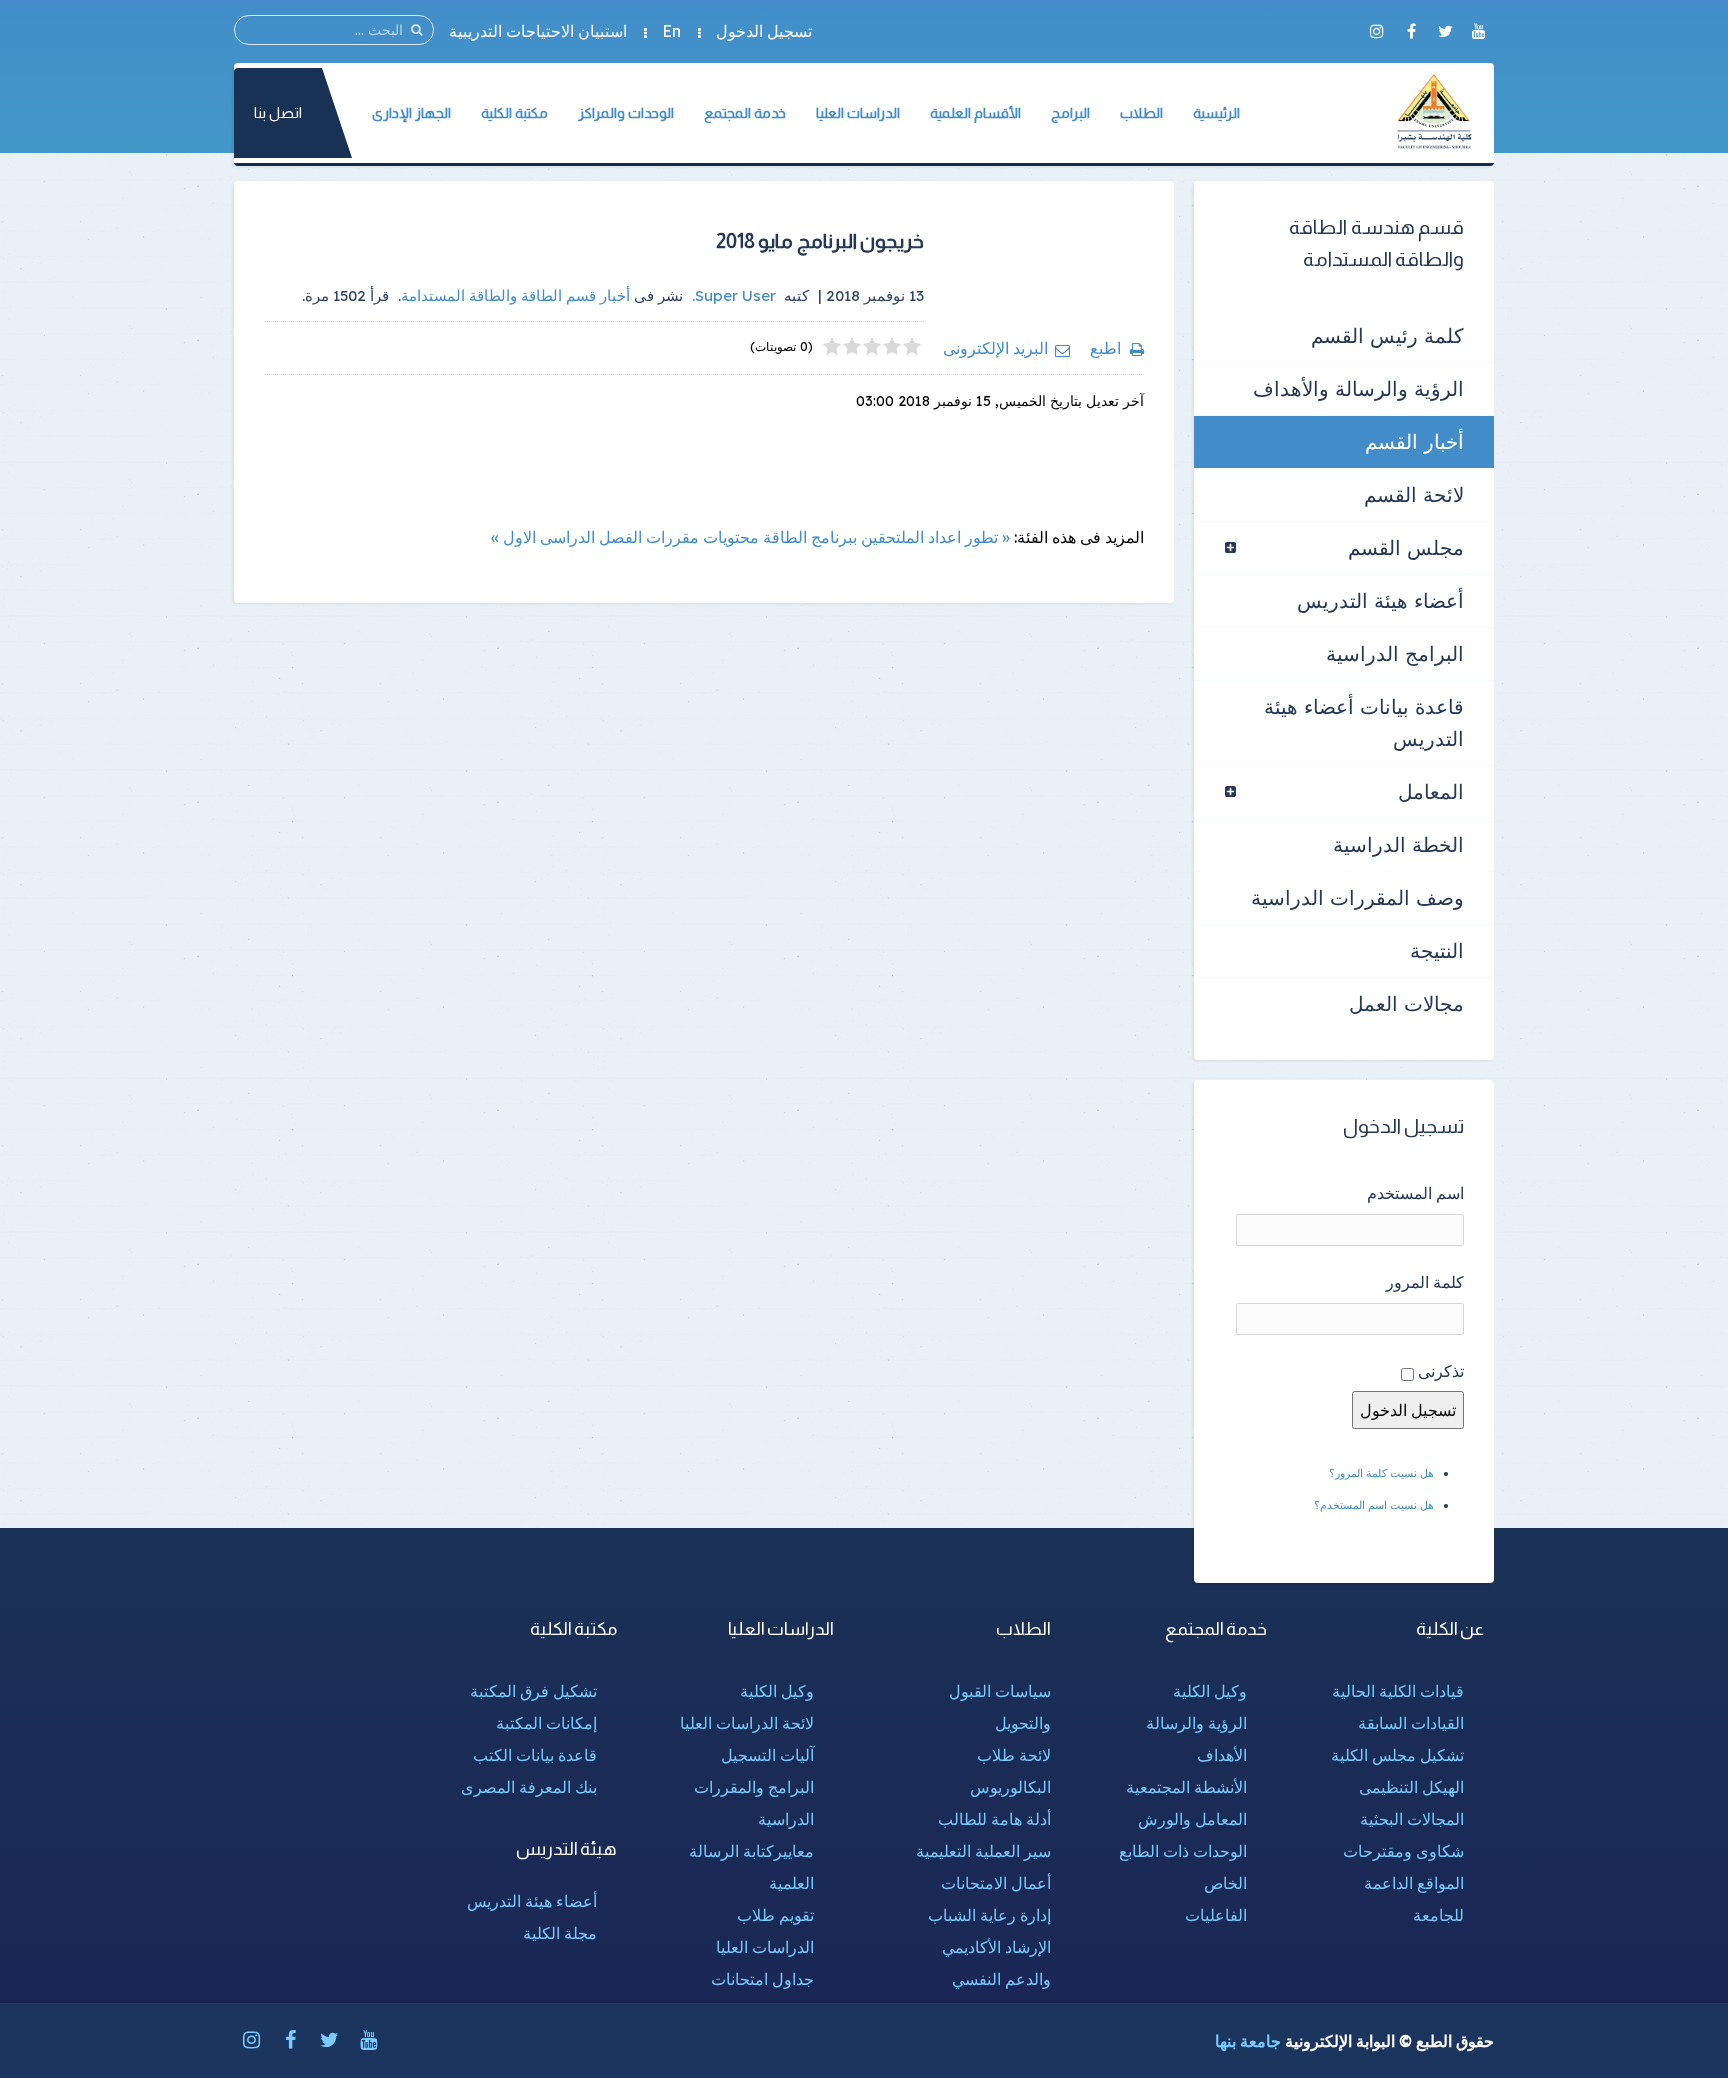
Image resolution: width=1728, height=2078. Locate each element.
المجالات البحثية (1412, 1819)
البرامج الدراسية (1395, 653)
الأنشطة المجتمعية (1186, 1787)
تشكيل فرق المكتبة (533, 1691)
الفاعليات (1216, 1915)
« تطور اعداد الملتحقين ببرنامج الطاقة (886, 537)
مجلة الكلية (560, 1933)
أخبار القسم (1414, 441)
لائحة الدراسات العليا (747, 1723)
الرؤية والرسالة (1196, 1723)
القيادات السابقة (1411, 1723)
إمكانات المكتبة (546, 1723)
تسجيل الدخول (764, 31)
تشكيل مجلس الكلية (1397, 1755)
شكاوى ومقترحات (1403, 1851)
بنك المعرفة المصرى (529, 1787)
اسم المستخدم (1415, 1193)
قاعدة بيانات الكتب (535, 1755)
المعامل (1431, 791)
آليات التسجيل (767, 1755)
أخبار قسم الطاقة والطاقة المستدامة (515, 295)
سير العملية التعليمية (983, 1851)
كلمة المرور (1425, 1282)
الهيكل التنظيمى (1411, 1787)
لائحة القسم (1414, 494)
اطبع (1105, 348)
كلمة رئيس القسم (1387, 335)
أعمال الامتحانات (996, 1883)
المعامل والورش (1192, 1819)
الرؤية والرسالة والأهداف (1358, 388)
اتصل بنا (278, 112)
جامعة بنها (1248, 2041)
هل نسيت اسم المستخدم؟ (1374, 1505)
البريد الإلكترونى (995, 348)
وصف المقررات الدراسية (1357, 897)
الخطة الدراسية (1398, 844)
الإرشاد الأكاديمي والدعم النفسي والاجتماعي (996, 1979)
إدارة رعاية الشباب (989, 1915)
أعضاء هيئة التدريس (1380, 600)
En (671, 31)
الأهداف (1222, 1755)
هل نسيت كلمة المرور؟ (1381, 1473)
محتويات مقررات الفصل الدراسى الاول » (625, 537)
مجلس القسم (1406, 547)
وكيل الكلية (1210, 1691)
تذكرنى (1441, 1371)
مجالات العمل (1406, 1003)
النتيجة (1437, 950)
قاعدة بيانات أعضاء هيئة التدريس (1364, 722)
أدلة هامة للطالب (994, 1819)
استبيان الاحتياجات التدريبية (538, 31)
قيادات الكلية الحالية (1398, 1691)
